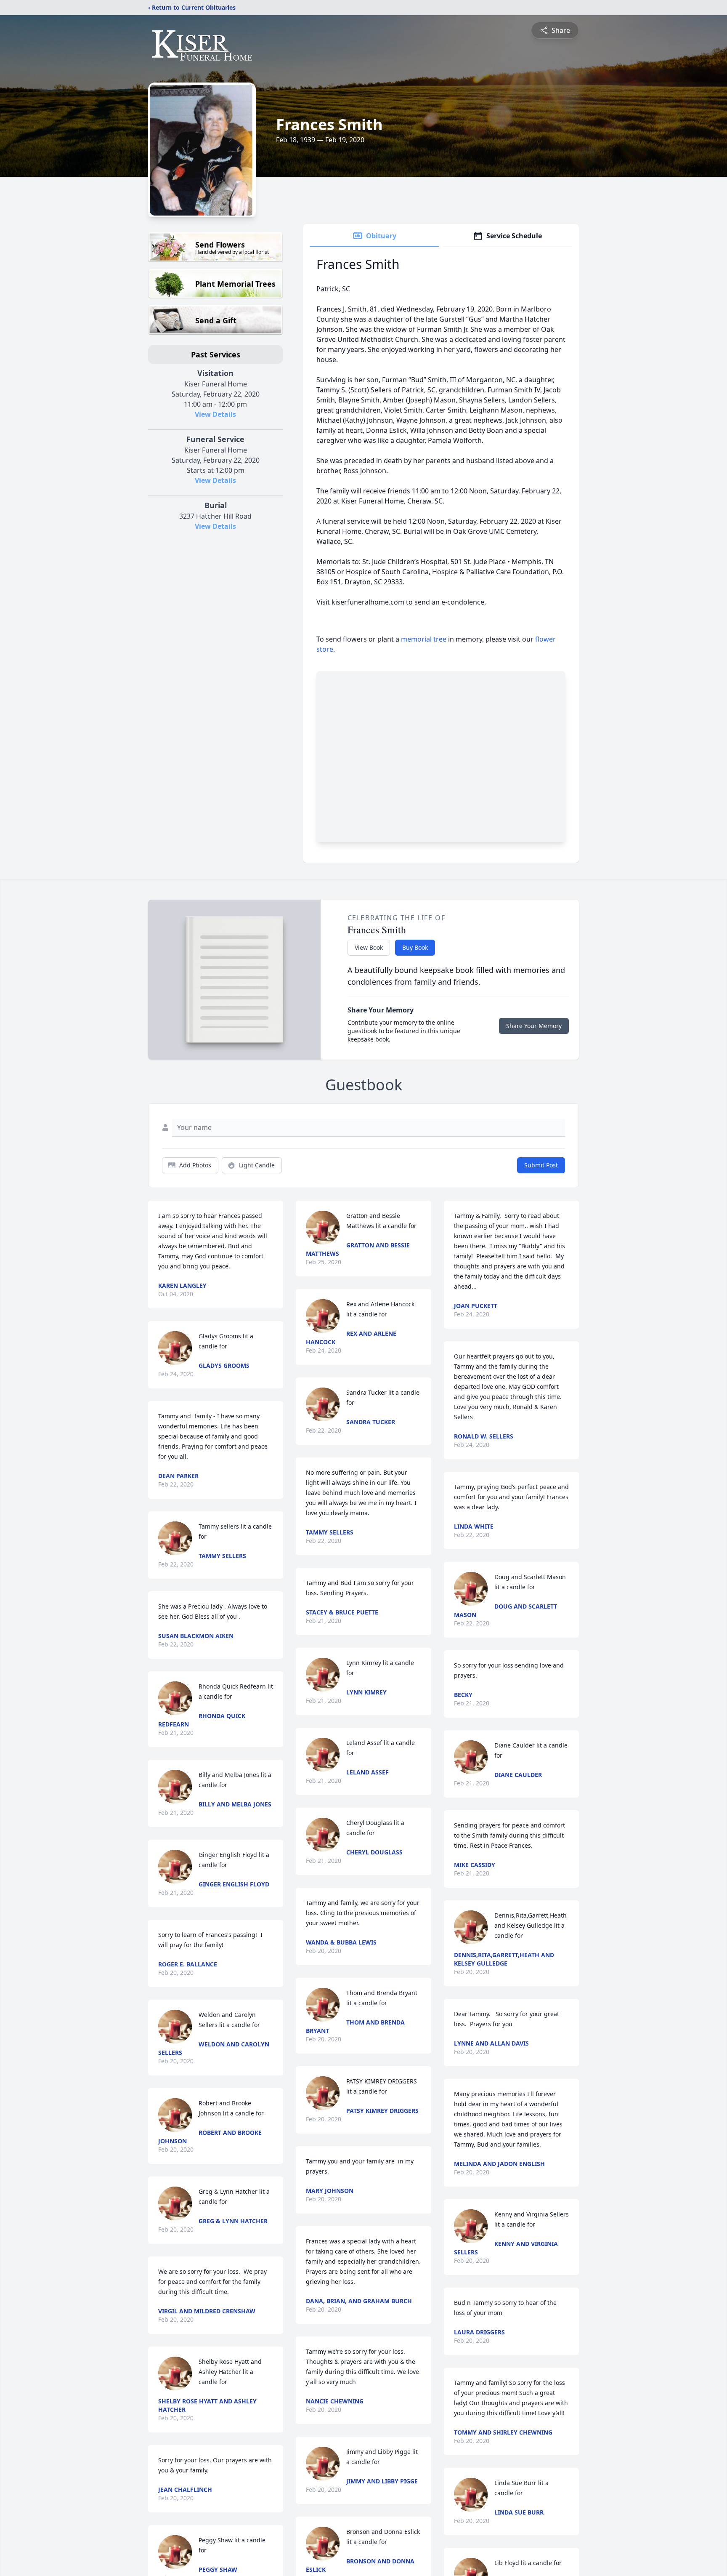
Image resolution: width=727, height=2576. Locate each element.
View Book (369, 947)
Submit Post (541, 1165)
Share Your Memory (534, 1026)
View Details (215, 414)
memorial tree (424, 639)
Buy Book (415, 947)
